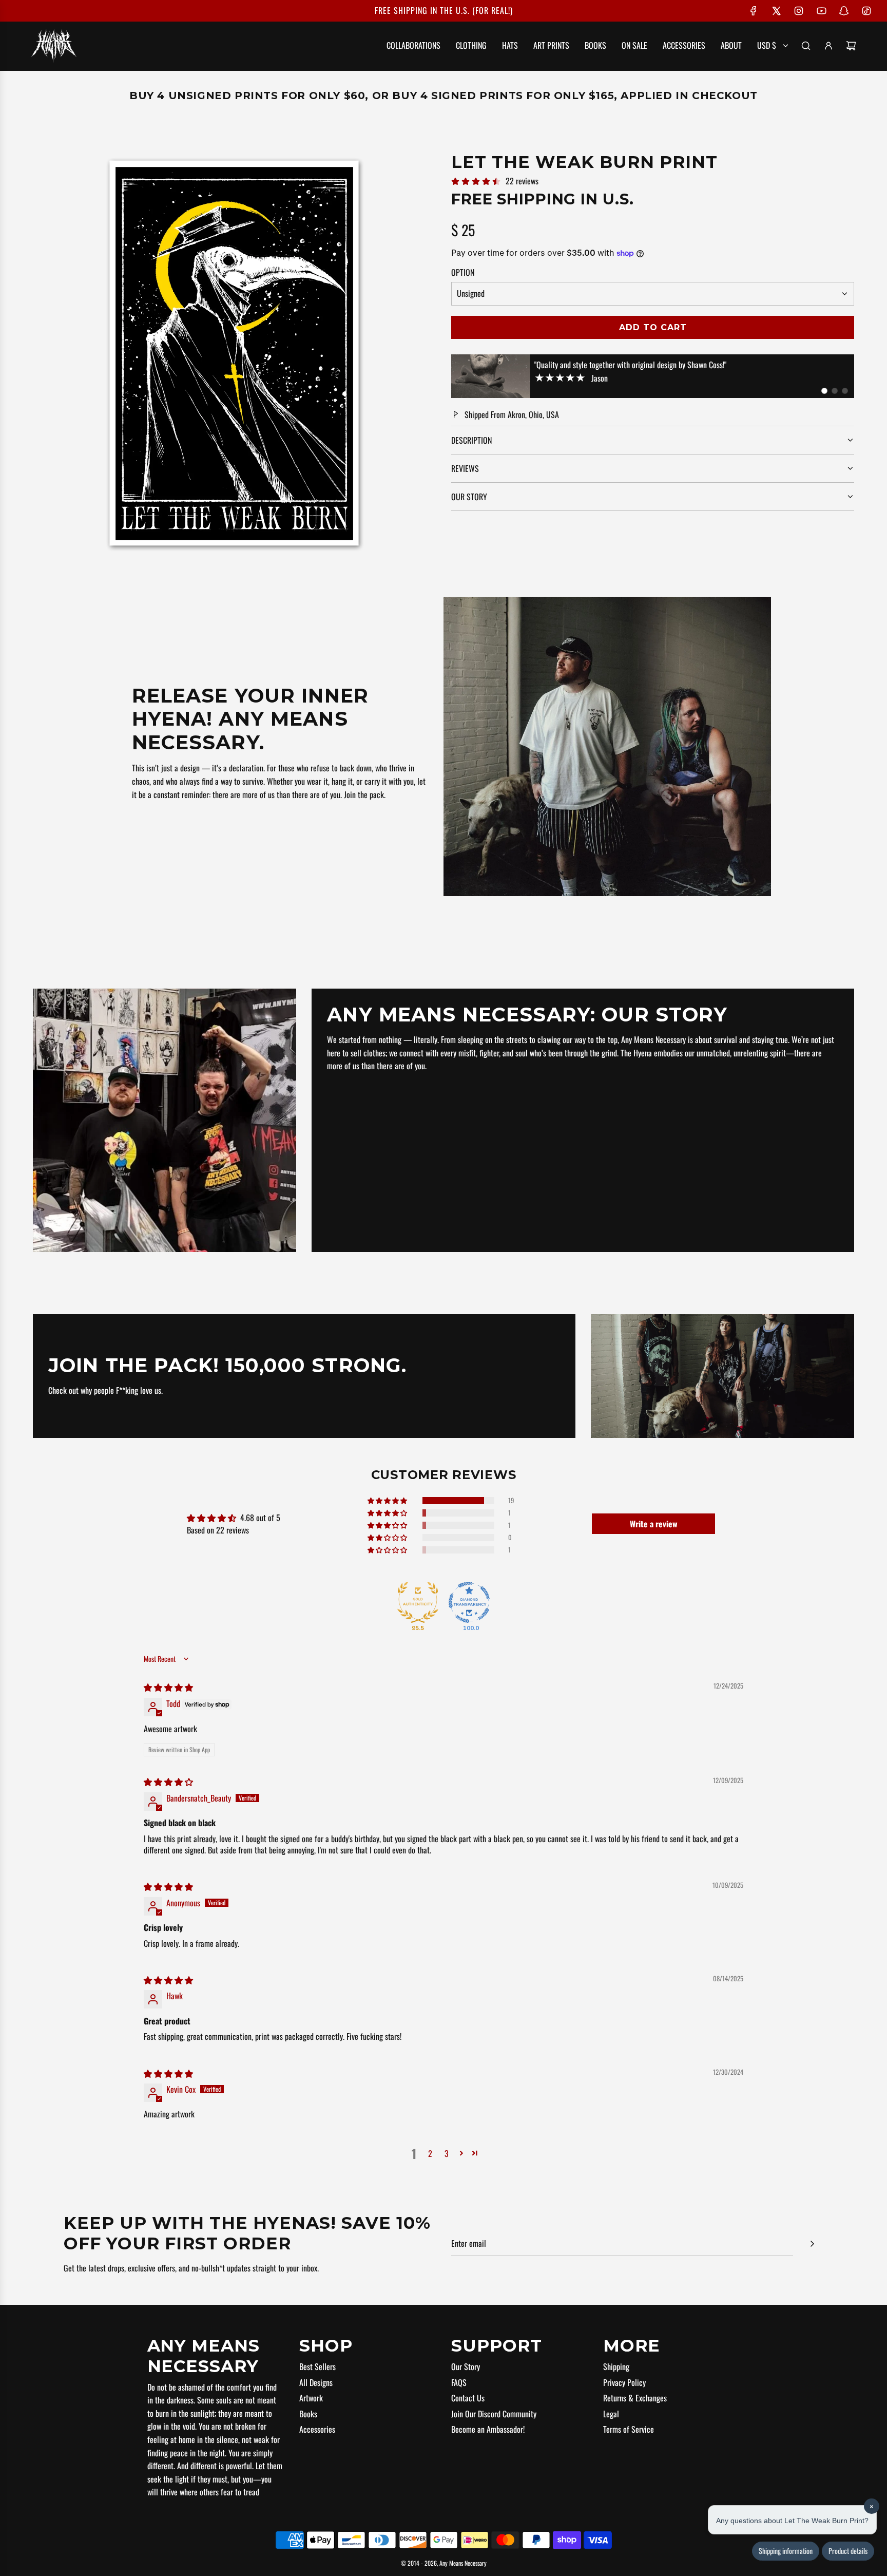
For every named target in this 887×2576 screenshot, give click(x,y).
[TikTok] (866, 11)
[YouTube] (821, 11)
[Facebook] (754, 11)
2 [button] (430, 2153)
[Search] (806, 46)
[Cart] (851, 46)
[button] (824, 391)
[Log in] (828, 46)
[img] (168, 1687)
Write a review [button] (654, 1524)
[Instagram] (799, 11)
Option (463, 272)
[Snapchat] (844, 11)
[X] (776, 11)
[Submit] (812, 2244)
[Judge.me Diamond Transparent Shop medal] (469, 1602)
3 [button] (447, 2153)
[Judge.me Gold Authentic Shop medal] (418, 1602)
